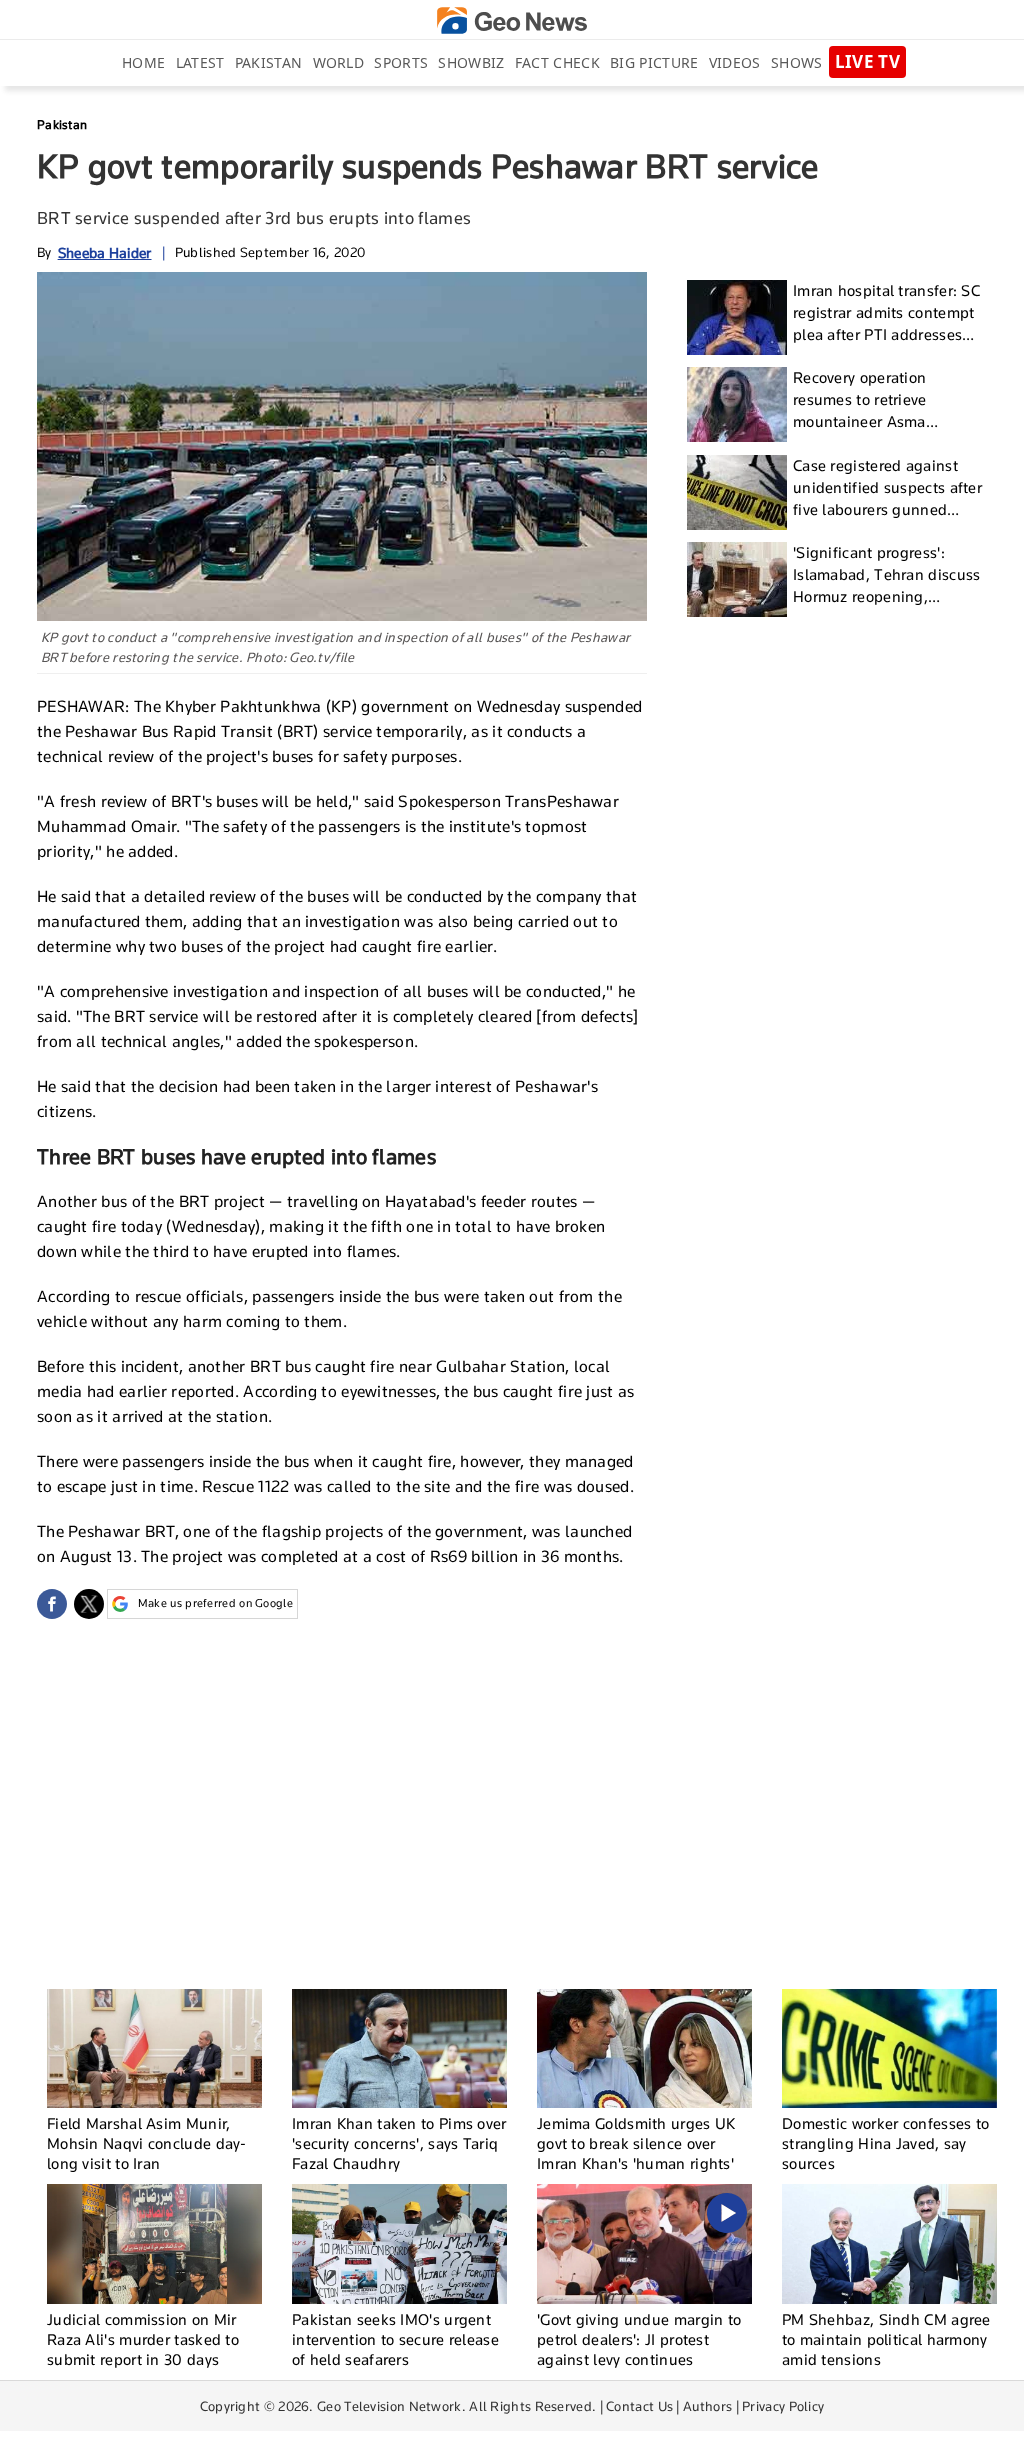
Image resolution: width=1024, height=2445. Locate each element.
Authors (707, 2406)
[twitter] (89, 1604)
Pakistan (268, 62)
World (339, 62)
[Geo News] (512, 20)
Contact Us (639, 2406)
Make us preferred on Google (215, 1603)
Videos (735, 62)
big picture (654, 62)
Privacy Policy (783, 2406)
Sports (401, 62)
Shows (797, 62)
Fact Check (557, 62)
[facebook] (52, 1604)
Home (143, 62)
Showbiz (471, 62)
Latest (200, 62)
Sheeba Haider (105, 252)
